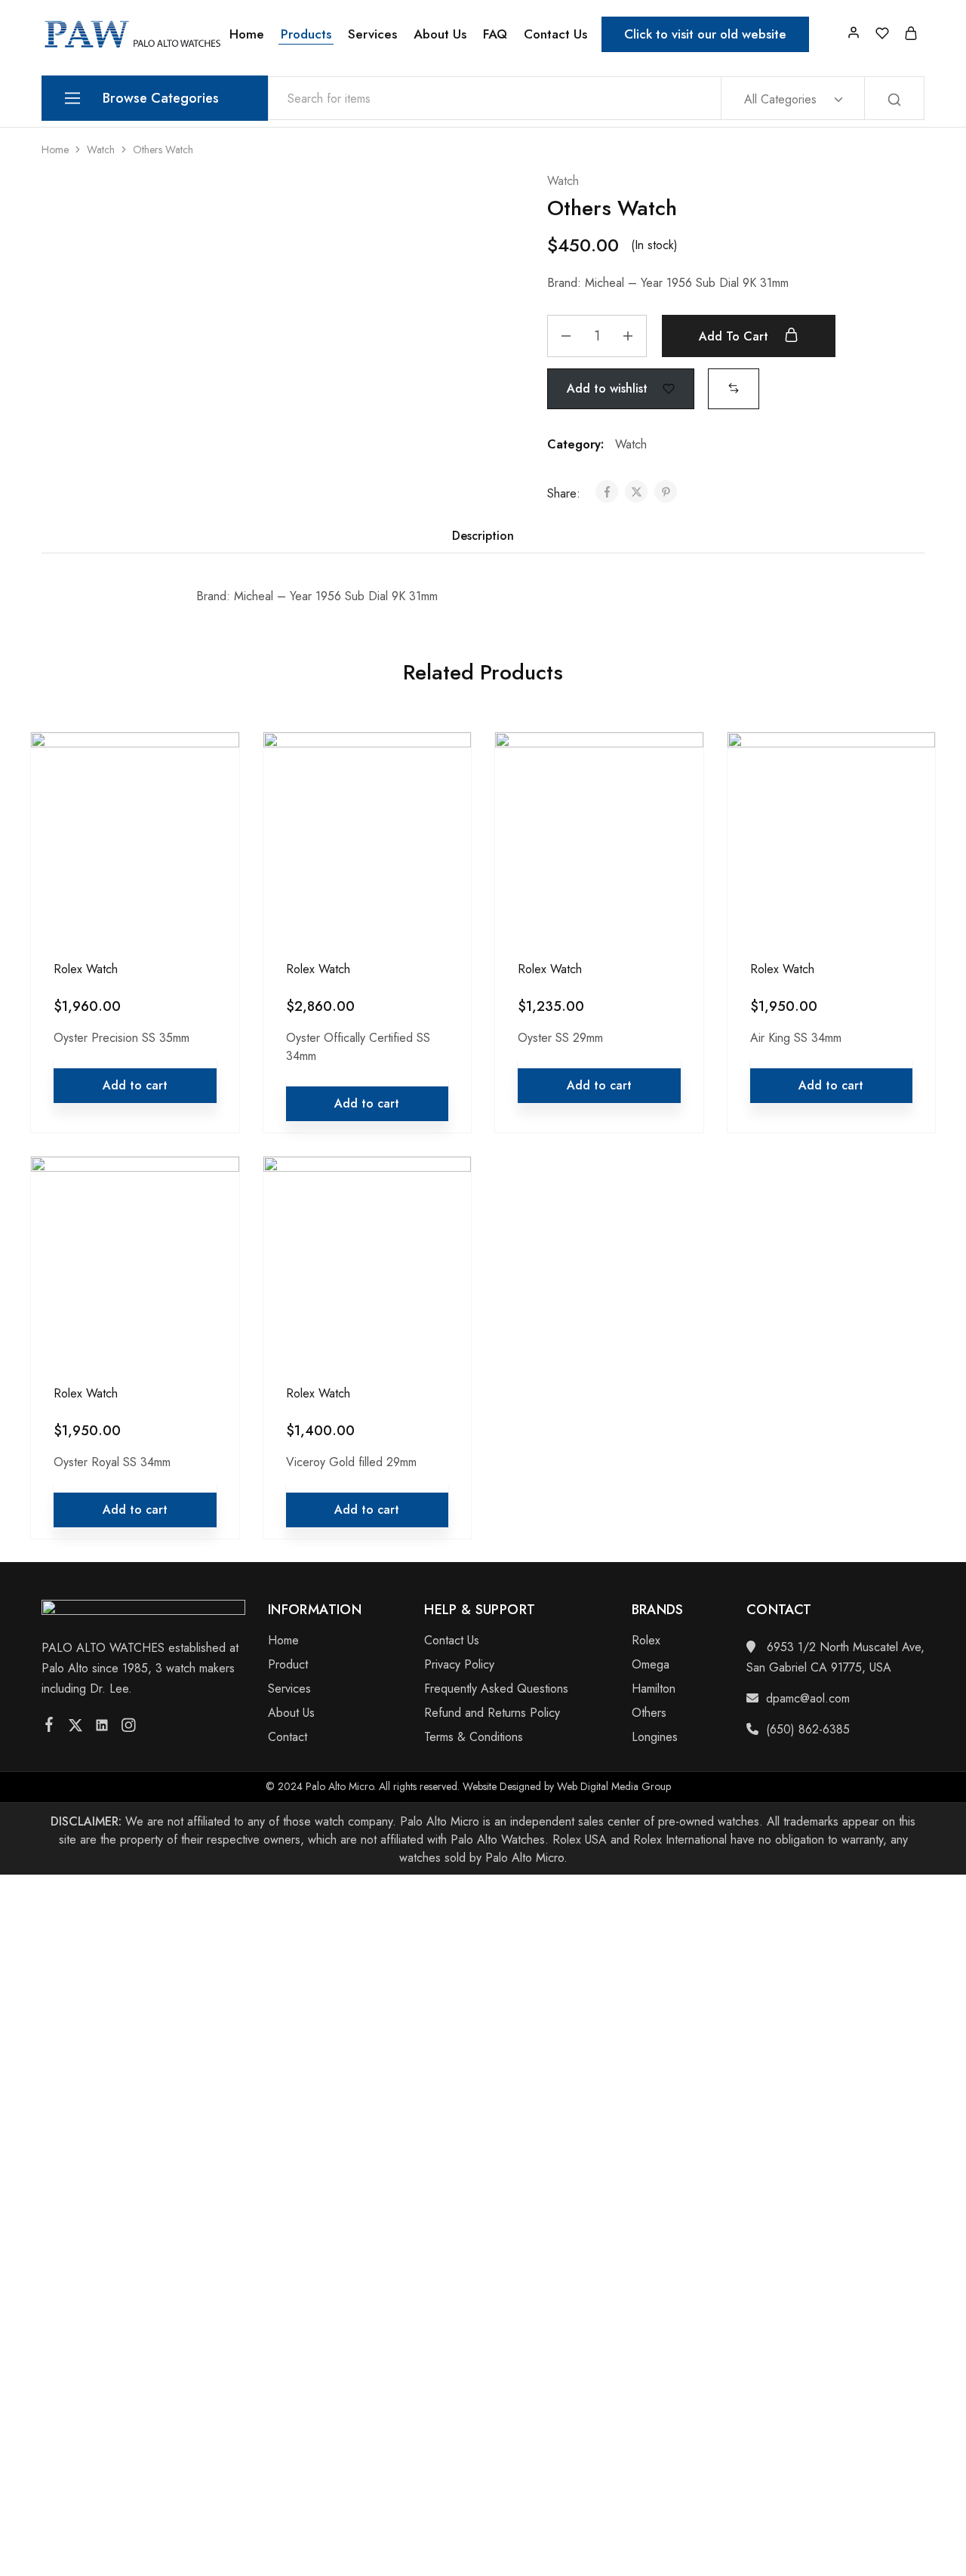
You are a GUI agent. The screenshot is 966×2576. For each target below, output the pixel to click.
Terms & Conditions (474, 1737)
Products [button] (306, 34)
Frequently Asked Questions (496, 1689)
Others (649, 1713)
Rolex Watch (86, 969)
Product (288, 1664)
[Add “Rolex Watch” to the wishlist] (214, 800)
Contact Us (555, 34)
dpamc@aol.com (808, 1698)
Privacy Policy (459, 1664)
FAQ (495, 34)
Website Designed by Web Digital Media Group (567, 1786)
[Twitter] (76, 1728)
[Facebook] (49, 1727)
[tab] (483, 536)
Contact (288, 1737)
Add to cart (735, 336)
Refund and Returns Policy (492, 1713)
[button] (734, 388)
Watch (101, 149)
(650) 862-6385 (808, 1729)
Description (483, 536)
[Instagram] (129, 1728)
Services (372, 34)
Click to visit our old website (705, 34)
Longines (655, 1737)
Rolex (646, 1640)
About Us (440, 34)
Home (247, 34)
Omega (651, 1664)
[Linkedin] (102, 1728)
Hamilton (654, 1689)
